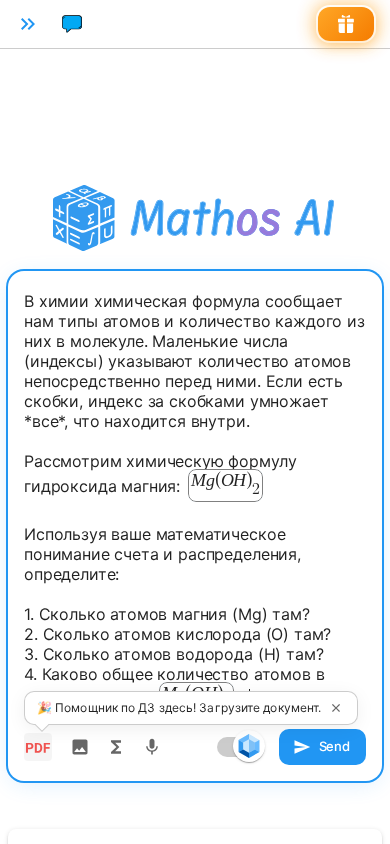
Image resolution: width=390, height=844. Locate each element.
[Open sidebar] (28, 24)
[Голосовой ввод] (152, 747)
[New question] (72, 24)
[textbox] (195, 504)
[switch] (249, 746)
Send (334, 746)
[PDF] (38, 747)
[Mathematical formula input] (116, 747)
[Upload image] (80, 747)
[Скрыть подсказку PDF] (336, 708)
